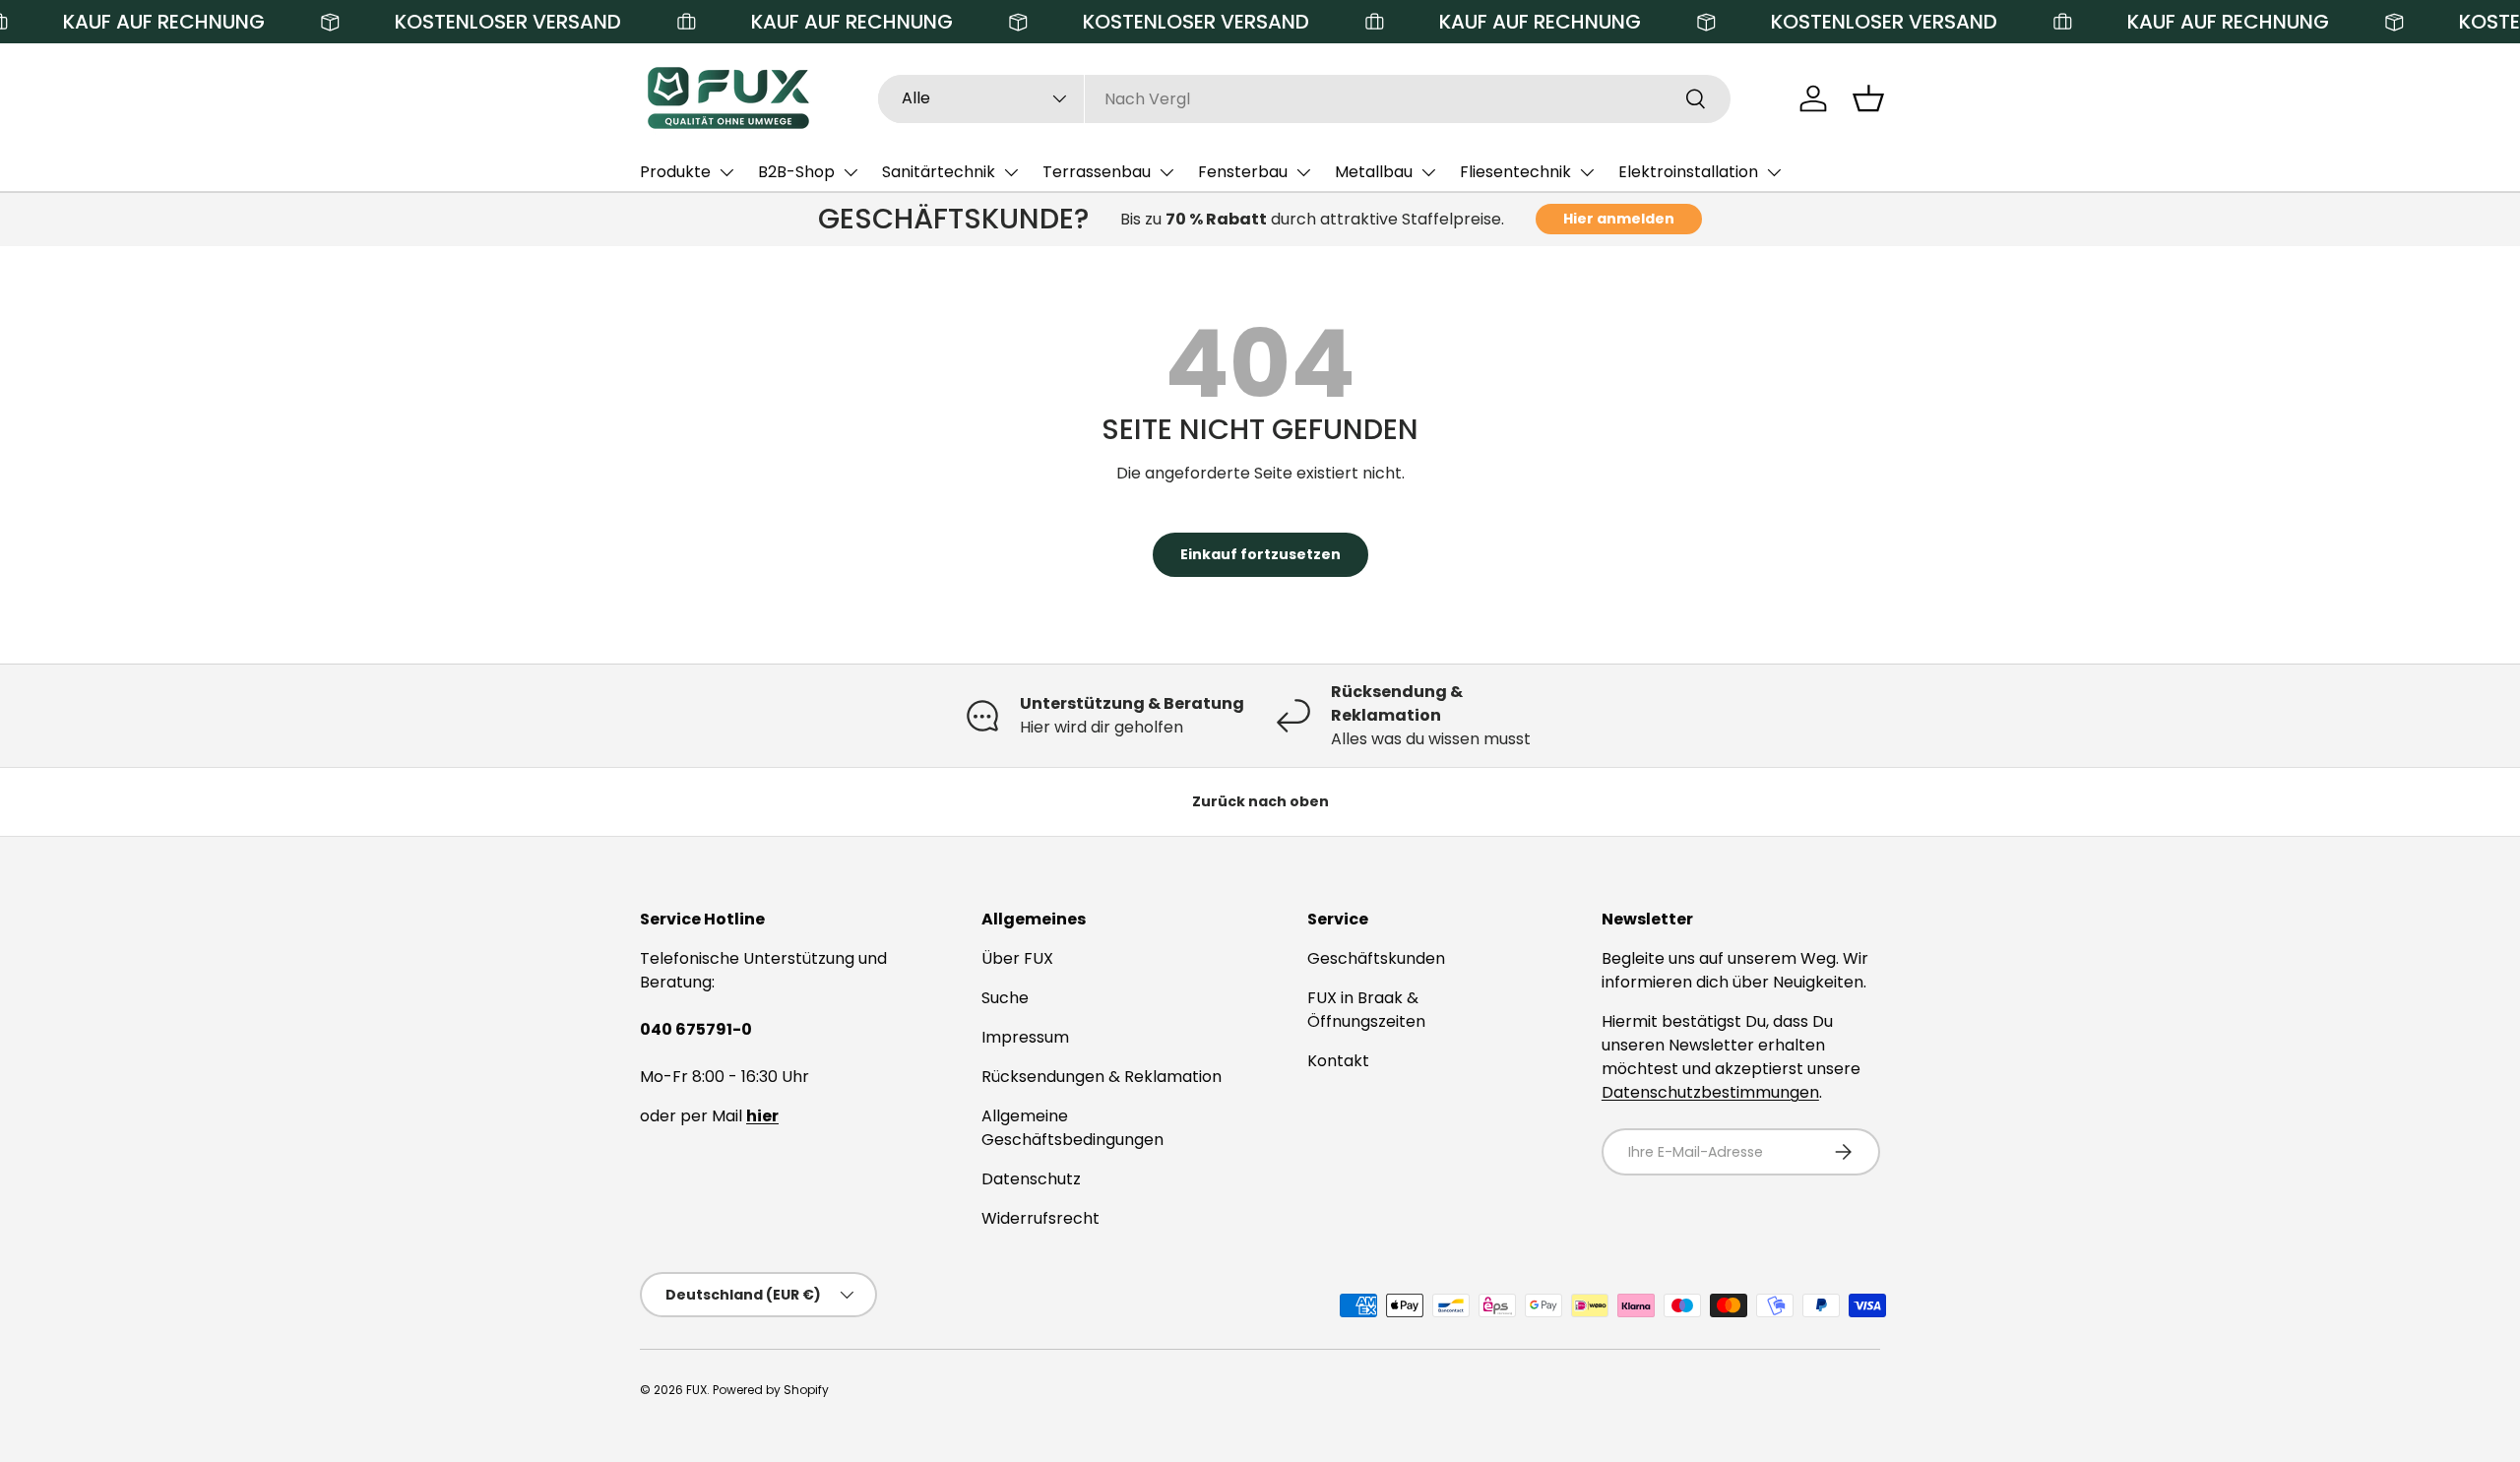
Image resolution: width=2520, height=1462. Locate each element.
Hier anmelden (1619, 219)
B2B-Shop (796, 172)
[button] (1868, 98)
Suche (1005, 998)
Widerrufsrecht (1040, 1218)
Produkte (675, 172)
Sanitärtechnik (939, 172)
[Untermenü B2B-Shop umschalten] (850, 172)
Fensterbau (1243, 172)
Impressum (1025, 1037)
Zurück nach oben (1260, 801)
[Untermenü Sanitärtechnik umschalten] (1011, 172)
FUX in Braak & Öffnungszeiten (1366, 1010)
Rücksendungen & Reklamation (1102, 1077)
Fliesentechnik (1515, 172)
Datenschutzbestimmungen (1710, 1092)
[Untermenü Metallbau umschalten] (1428, 172)
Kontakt (1338, 1061)
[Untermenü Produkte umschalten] (726, 172)
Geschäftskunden (1376, 958)
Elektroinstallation (1688, 172)
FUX (696, 1390)
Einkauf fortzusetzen (1260, 554)
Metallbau (1374, 172)
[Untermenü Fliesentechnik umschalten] (1587, 172)
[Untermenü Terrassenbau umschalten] (1166, 172)
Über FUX (1017, 958)
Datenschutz (1031, 1179)
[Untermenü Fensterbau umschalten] (1303, 172)
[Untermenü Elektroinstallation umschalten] (1774, 172)
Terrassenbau (1097, 172)
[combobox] (1305, 99)
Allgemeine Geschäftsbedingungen (1072, 1128)
